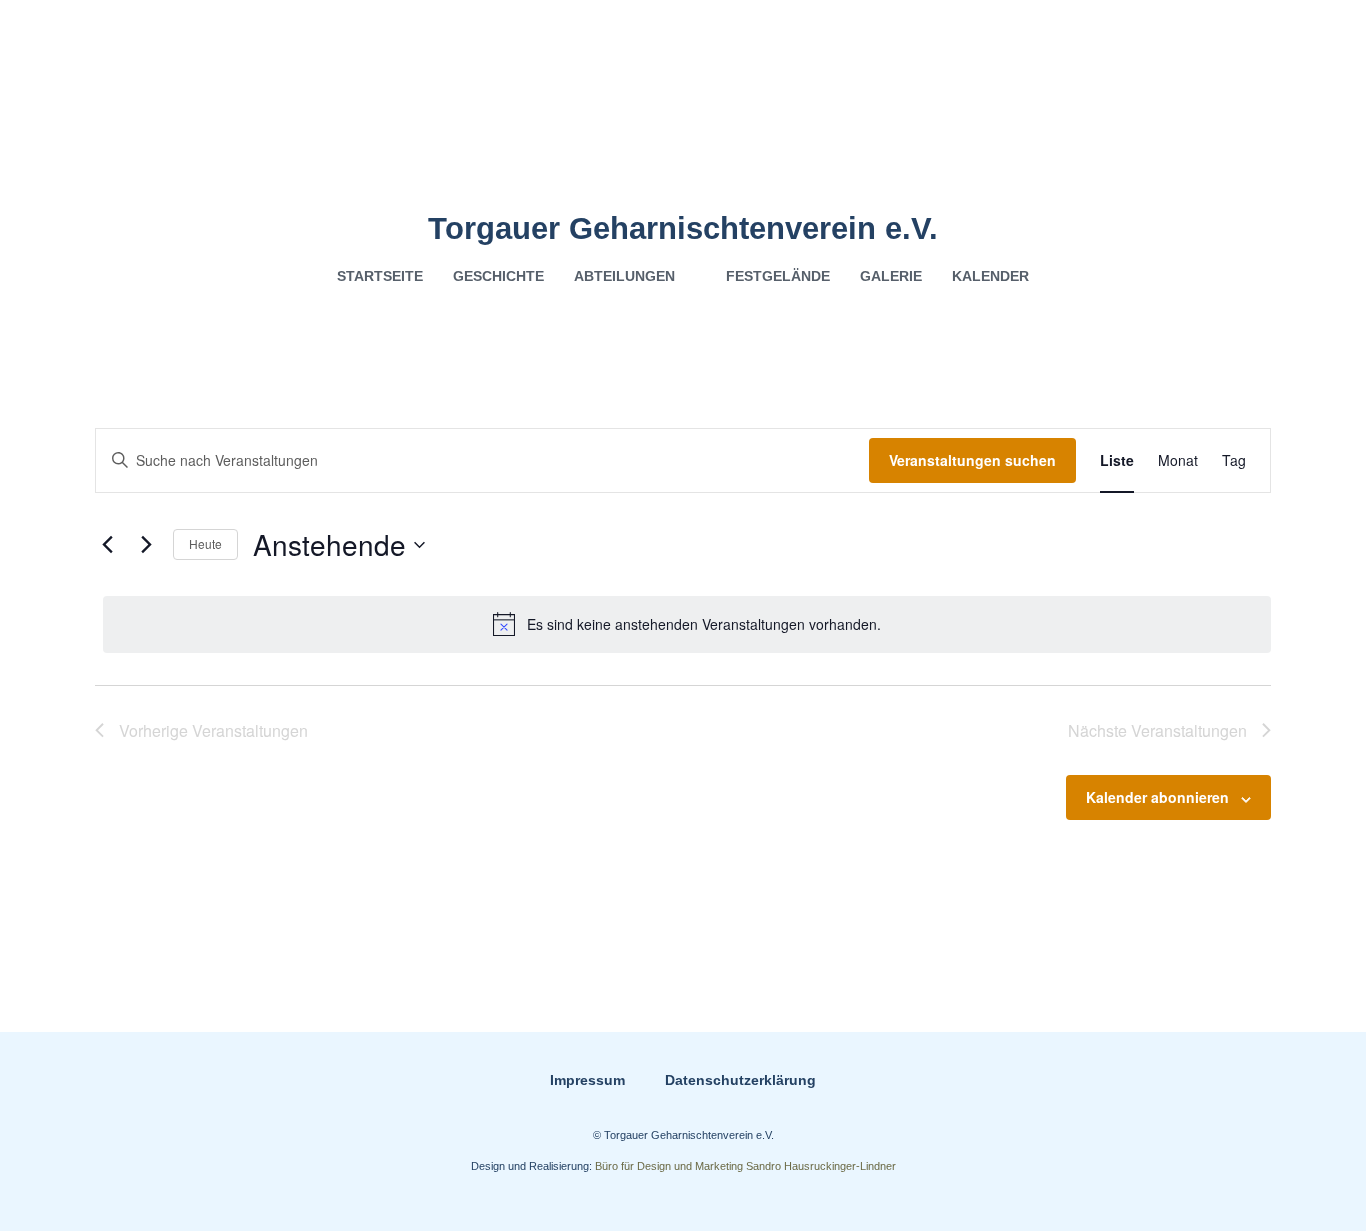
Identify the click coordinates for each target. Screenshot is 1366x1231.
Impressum (587, 1080)
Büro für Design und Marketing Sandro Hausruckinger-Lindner (745, 1166)
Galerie (891, 276)
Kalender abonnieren (1157, 797)
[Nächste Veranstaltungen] (146, 545)
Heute (205, 543)
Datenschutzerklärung (740, 1080)
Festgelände (778, 276)
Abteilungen (624, 276)
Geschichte (498, 276)
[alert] (687, 624)
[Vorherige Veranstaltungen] (107, 545)
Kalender (990, 276)
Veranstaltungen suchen (972, 460)
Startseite (380, 276)
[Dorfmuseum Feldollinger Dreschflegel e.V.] (683, 106)
